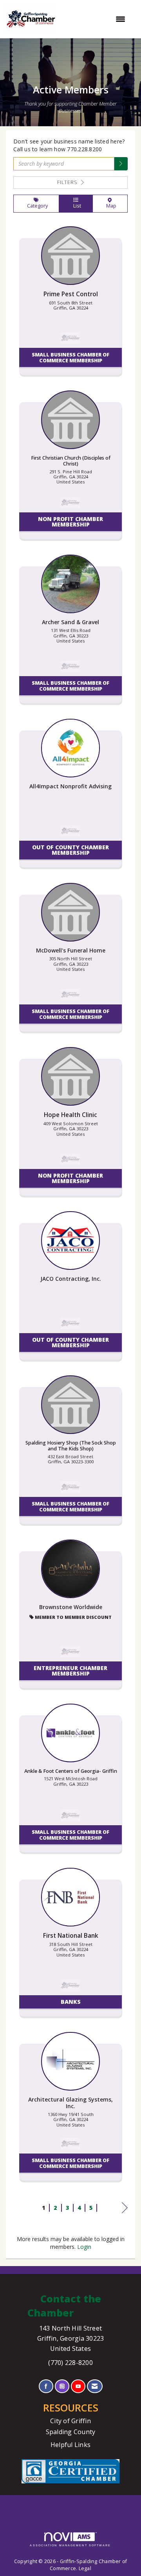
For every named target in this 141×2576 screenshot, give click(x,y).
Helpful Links (70, 2445)
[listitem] (70, 304)
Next (125, 2215)
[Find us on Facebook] (46, 2386)
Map (110, 206)
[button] (121, 164)
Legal (85, 2568)
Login (84, 2247)
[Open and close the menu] (95, 19)
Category (36, 206)
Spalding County (71, 2432)
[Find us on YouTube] (78, 2386)
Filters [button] (68, 182)
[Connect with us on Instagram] (62, 2386)
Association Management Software (70, 2545)
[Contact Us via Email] (95, 2386)
